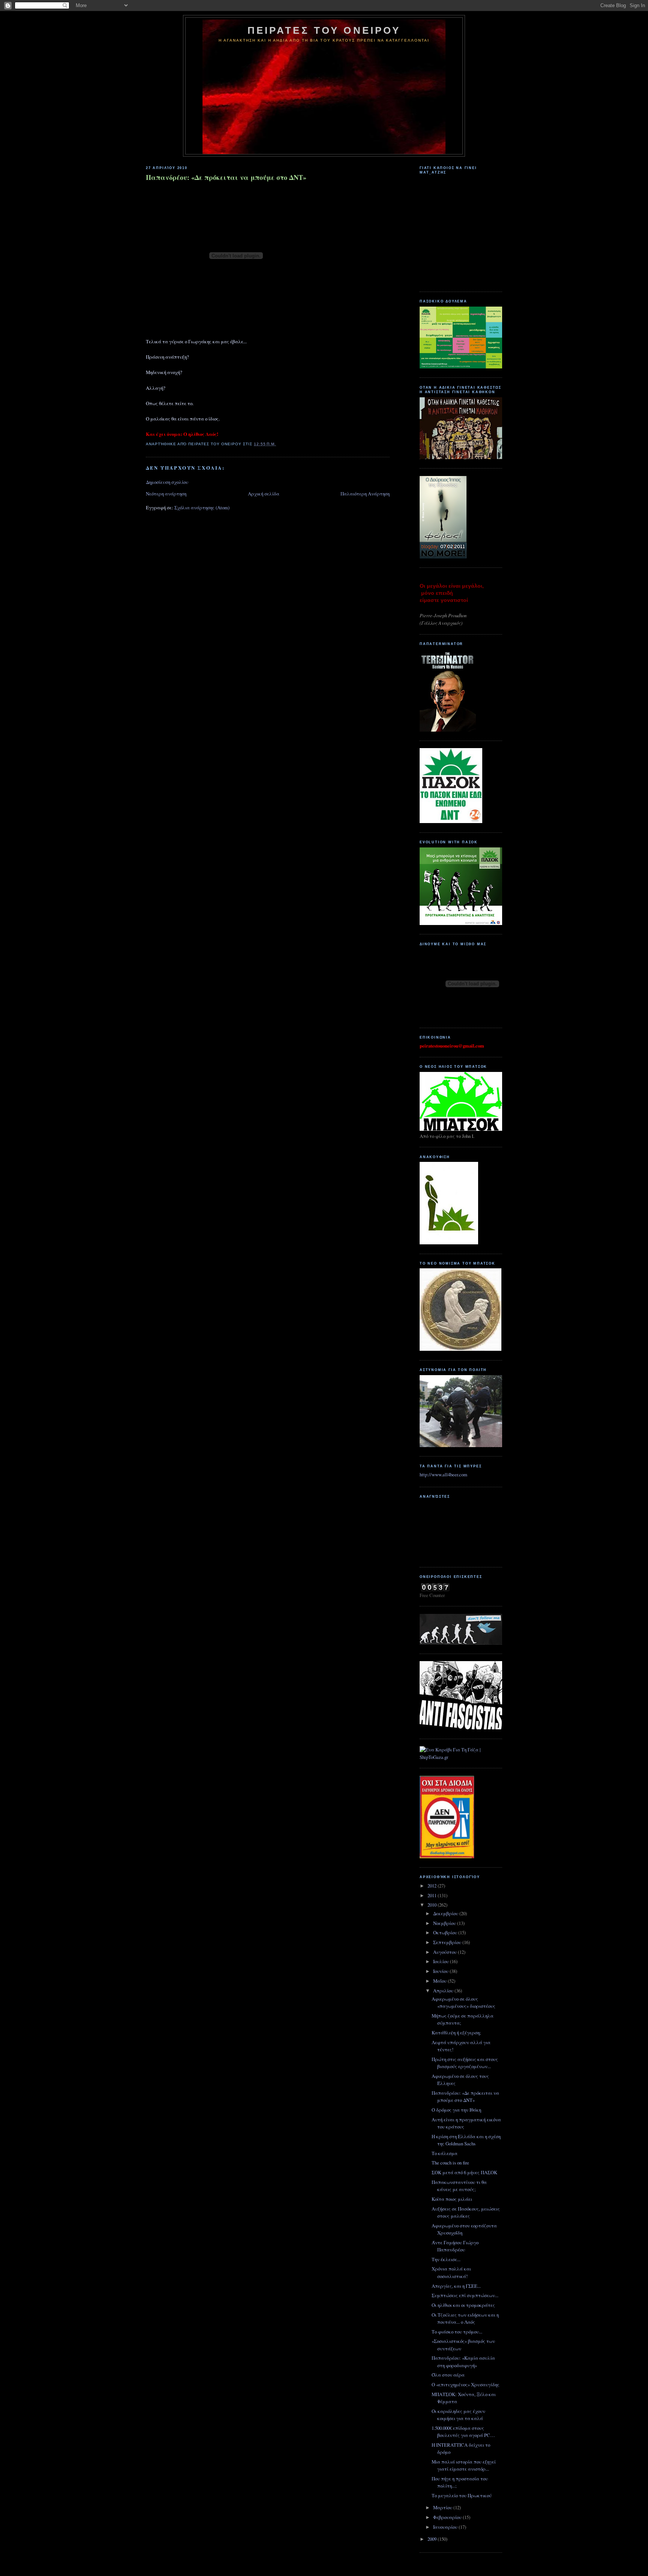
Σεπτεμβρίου (448, 1942)
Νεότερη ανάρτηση (166, 494)
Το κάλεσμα (445, 2153)
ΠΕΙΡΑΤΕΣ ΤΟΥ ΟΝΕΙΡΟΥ (324, 30)
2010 (433, 1905)
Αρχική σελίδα (264, 494)
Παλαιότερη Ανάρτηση (365, 494)
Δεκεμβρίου (446, 1913)
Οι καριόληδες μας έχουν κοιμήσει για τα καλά (458, 2415)
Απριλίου (444, 1991)
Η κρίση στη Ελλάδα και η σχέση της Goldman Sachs (466, 2140)
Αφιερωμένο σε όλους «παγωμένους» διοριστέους (463, 2002)
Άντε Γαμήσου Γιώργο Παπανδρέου (455, 2246)
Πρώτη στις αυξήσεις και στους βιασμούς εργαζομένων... (465, 2063)
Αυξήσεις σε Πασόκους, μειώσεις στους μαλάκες (466, 2212)
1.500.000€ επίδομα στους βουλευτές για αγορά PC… (463, 2432)
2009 (433, 2539)
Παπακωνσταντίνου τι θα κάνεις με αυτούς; (459, 2186)
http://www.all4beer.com (443, 1474)
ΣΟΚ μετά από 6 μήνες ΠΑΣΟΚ (464, 2172)
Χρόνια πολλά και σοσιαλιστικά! (451, 2272)
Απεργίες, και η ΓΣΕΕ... (456, 2286)
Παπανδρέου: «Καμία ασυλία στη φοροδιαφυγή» (463, 2361)
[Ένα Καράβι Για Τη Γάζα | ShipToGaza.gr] (461, 1757)
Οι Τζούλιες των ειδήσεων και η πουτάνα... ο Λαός (465, 2318)
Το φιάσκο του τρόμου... (457, 2332)
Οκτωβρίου (446, 1932)
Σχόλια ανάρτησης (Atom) (202, 507)
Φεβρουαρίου (448, 2517)
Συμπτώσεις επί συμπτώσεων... (465, 2295)
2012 (433, 1886)
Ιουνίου (441, 1971)
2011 (433, 1895)
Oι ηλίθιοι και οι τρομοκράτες (463, 2305)
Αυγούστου (445, 1952)
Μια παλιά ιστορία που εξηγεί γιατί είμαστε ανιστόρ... (464, 2465)
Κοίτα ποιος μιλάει (452, 2199)
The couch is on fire (450, 2163)
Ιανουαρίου (446, 2527)
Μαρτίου (443, 2507)
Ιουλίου (442, 1961)
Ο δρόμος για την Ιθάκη (456, 2110)
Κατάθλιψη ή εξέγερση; (456, 2033)
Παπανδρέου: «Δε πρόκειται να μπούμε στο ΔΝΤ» (226, 177)
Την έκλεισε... (446, 2259)
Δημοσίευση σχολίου (167, 482)
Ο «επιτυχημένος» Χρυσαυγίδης (466, 2384)
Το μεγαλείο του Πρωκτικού (462, 2495)
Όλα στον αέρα (448, 2375)
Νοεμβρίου (445, 1923)
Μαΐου (440, 1981)
